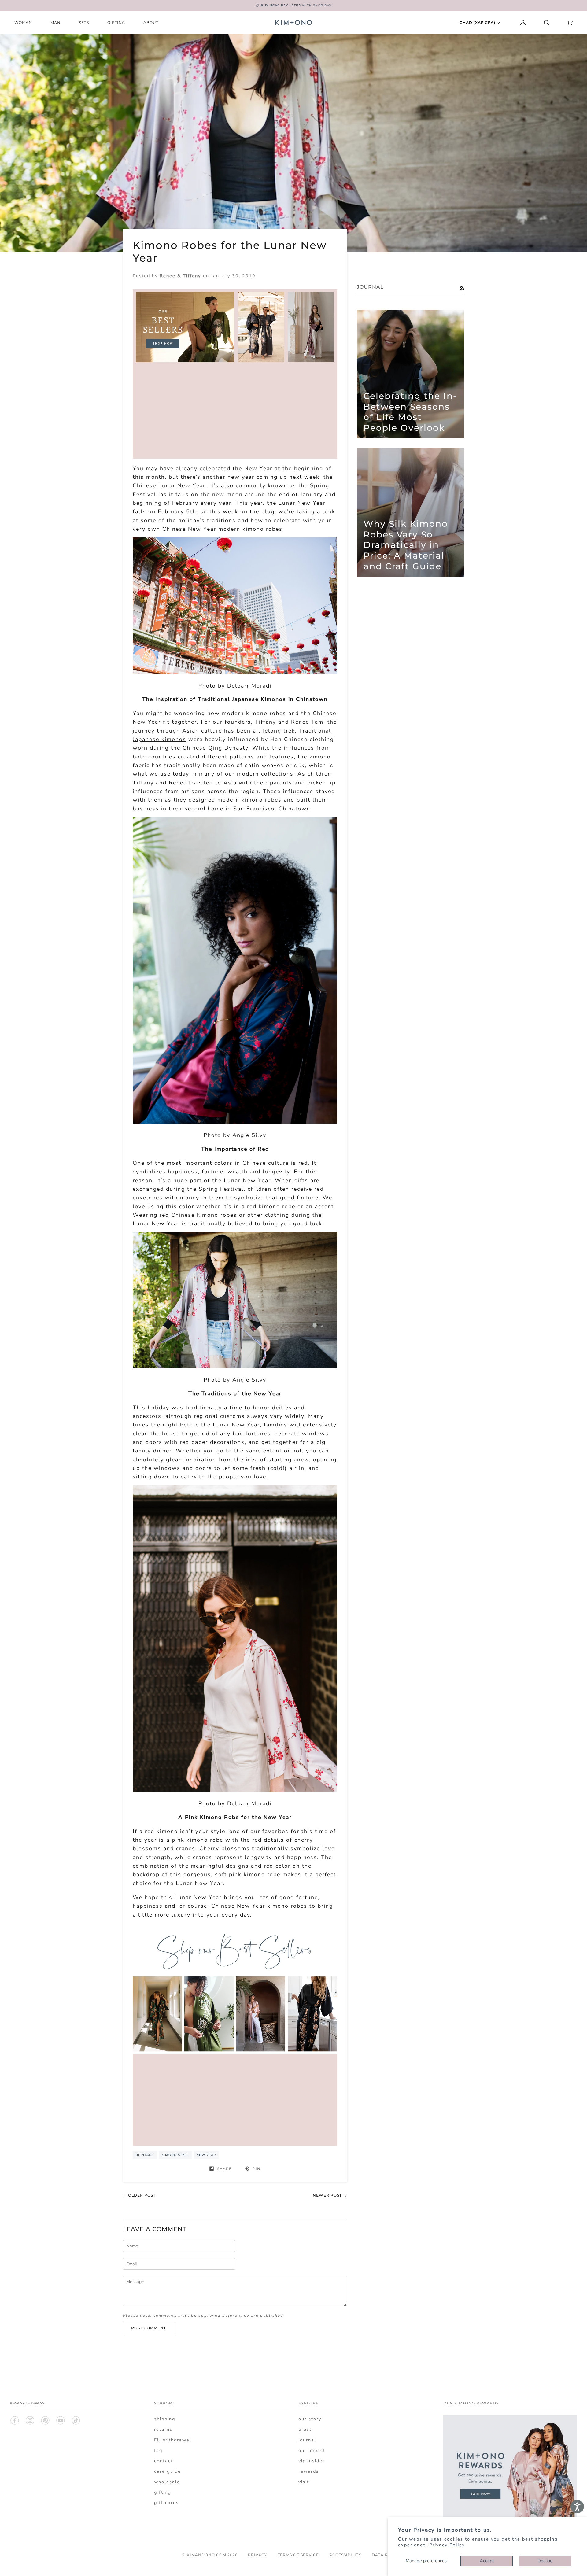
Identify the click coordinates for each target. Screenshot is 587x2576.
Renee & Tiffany (180, 276)
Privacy (258, 2555)
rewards (309, 2471)
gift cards (166, 2503)
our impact (312, 2450)
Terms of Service (298, 2555)
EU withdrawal (173, 2440)
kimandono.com (207, 2555)
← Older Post (139, 2195)
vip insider (312, 2461)
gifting (163, 2492)
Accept (487, 2561)
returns (163, 2429)
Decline (545, 2561)
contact (164, 2461)
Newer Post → (330, 2195)
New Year (206, 2155)
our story (310, 2419)
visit (304, 2482)
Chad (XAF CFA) (478, 22)
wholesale (167, 2482)
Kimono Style (175, 2155)
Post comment (149, 2328)
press (305, 2429)
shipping (165, 2419)
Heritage (145, 2155)
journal (307, 2440)
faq (158, 2450)
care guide (168, 2471)
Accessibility (345, 2555)
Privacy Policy (447, 2545)
